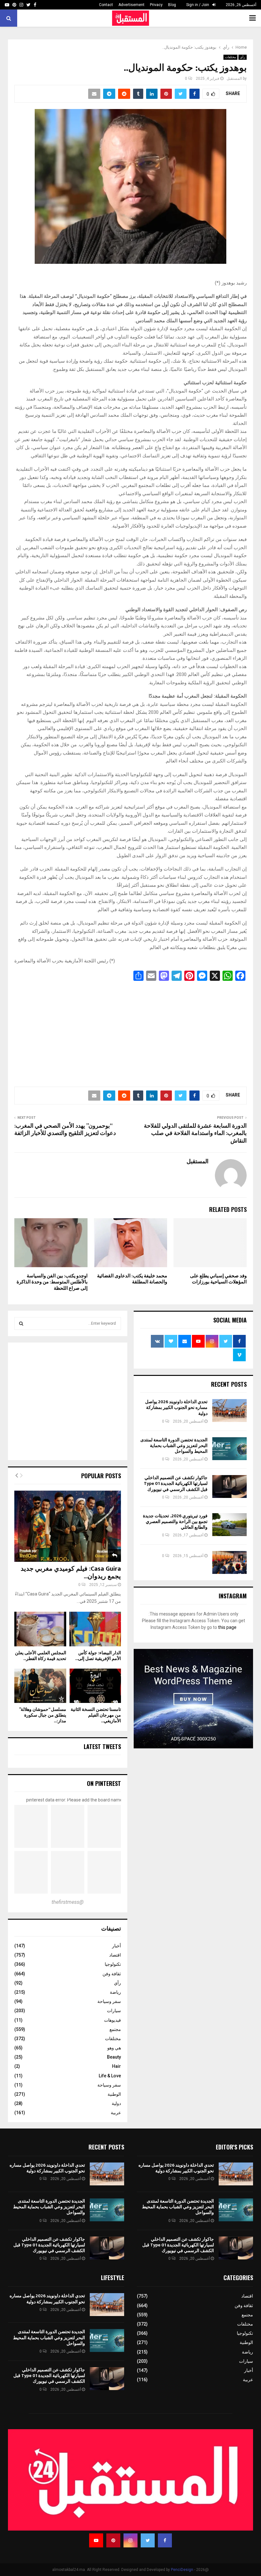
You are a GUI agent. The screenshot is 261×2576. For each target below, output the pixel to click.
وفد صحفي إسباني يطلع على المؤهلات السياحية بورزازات (218, 1279)
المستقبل (234, 79)
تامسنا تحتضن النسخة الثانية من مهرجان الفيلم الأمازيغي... (96, 1715)
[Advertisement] (130, 1032)
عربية (116, 2113)
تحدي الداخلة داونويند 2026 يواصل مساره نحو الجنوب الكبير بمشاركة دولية (176, 1408)
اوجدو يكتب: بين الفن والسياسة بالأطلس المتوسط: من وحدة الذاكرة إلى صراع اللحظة (52, 1282)
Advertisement (131, 5)
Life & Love (110, 2076)
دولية (116, 2103)
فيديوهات (113, 2020)
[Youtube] (96, 2540)
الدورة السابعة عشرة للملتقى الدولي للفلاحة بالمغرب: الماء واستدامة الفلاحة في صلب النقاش (195, 1134)
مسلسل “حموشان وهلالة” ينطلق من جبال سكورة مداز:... (43, 1715)
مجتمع (115, 2029)
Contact (106, 5)
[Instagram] (130, 2540)
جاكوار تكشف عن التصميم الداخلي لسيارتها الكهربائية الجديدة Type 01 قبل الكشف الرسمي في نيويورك (176, 1483)
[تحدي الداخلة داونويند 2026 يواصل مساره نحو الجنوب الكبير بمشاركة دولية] (229, 1411)
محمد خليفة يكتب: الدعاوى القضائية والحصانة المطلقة (132, 1279)
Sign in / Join (198, 5)
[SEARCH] (21, 1323)
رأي (243, 57)
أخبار (116, 1946)
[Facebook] (165, 2540)
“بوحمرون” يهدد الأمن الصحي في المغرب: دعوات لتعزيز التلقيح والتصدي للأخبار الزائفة (65, 1130)
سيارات (114, 2011)
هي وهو (114, 2048)
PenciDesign (182, 2570)
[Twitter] (148, 2540)
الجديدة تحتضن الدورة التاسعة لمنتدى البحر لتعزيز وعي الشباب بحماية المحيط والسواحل (174, 1446)
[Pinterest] (113, 2540)
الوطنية (114, 2094)
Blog (172, 5)
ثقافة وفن (112, 1974)
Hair (116, 2066)
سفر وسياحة (109, 2001)
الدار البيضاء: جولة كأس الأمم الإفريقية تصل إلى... (98, 1656)
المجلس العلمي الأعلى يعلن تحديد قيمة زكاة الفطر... (41, 1656)
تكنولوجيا (113, 1964)
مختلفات (230, 57)
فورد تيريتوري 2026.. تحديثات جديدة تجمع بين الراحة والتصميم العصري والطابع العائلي (175, 1522)
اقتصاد (115, 1955)
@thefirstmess (68, 1902)
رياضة (115, 1992)
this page (227, 1627)
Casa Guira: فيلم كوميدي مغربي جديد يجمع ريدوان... (71, 1573)
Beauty (114, 2057)
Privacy (156, 5)
